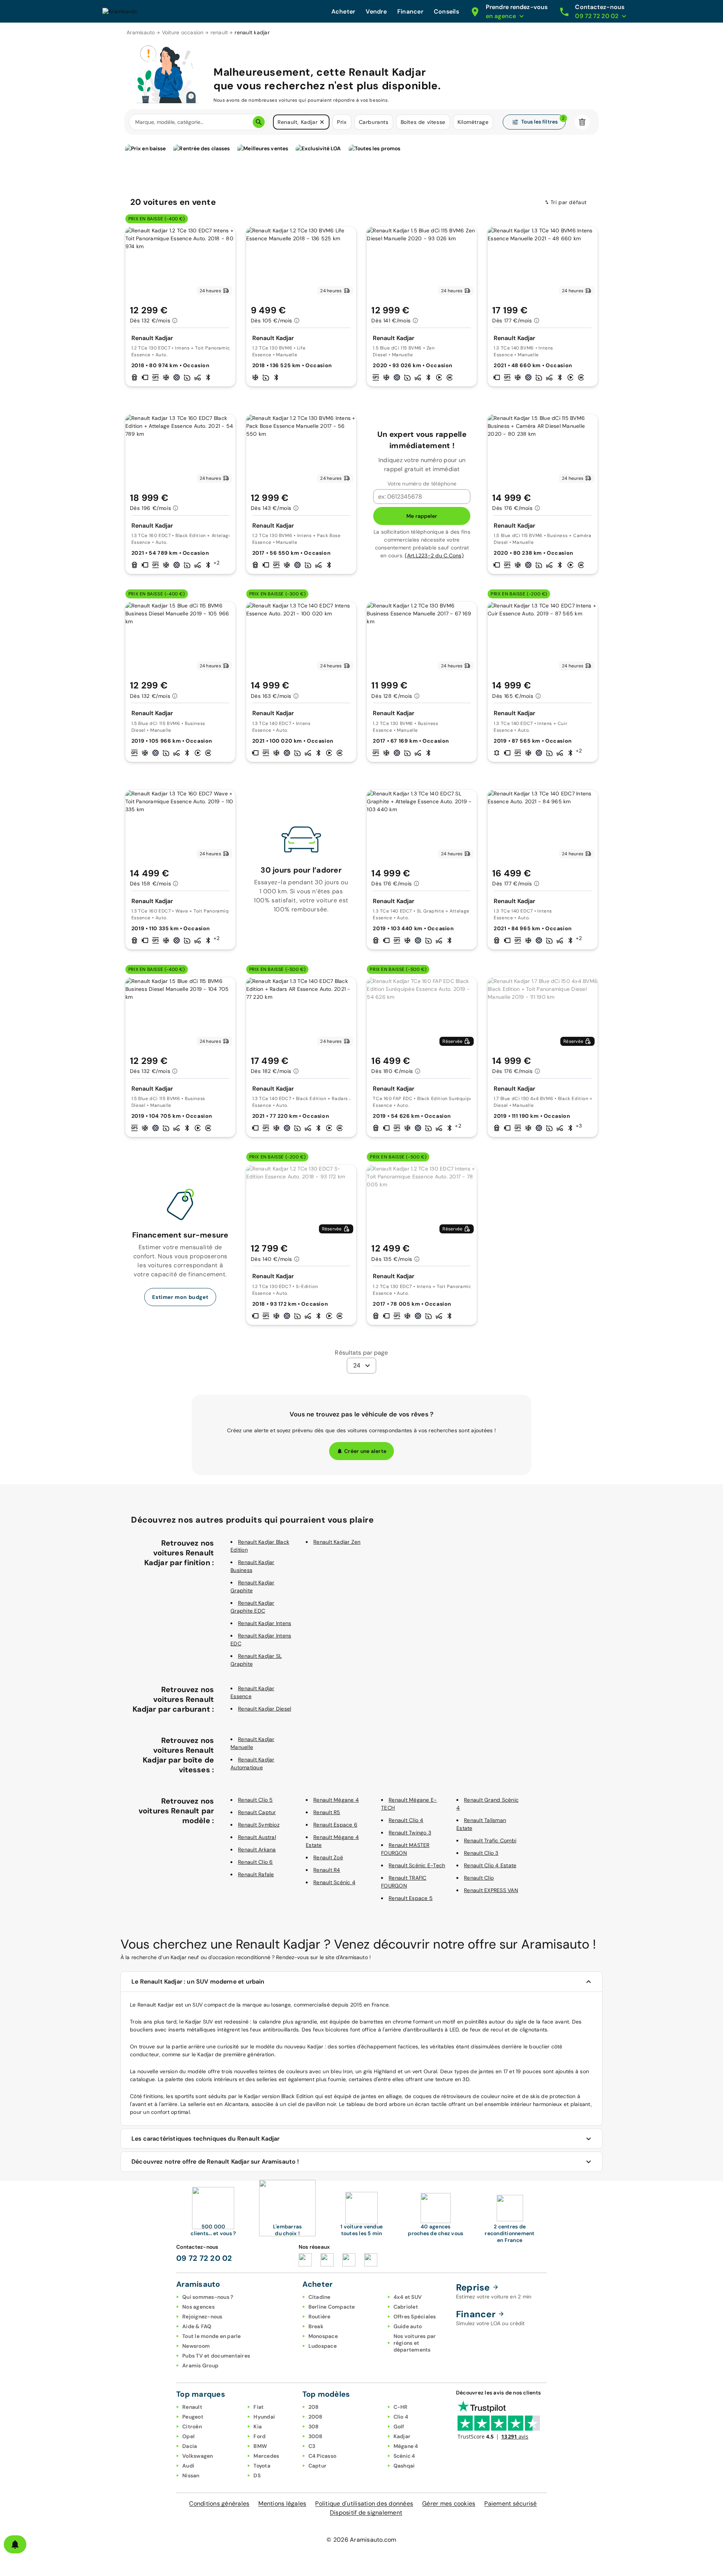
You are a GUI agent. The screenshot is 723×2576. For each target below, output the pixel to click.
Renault (192, 2407)
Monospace (323, 2336)
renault (219, 32)
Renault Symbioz (259, 1825)
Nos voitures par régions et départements (415, 2343)
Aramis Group (200, 2365)
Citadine (320, 2297)
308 (314, 2426)
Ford (259, 2436)
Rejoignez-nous (202, 2317)
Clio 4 (401, 2417)
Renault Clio (479, 1878)
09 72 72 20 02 (204, 2258)
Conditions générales (219, 2504)
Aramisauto (141, 32)
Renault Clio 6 (255, 1862)
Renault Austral (257, 1837)
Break (316, 2326)
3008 (316, 2436)
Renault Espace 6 (335, 1825)
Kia (258, 2426)
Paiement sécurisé (510, 2504)
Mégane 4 (406, 2446)
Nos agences (198, 2307)
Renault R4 (327, 1870)
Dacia (190, 2446)
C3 (312, 2446)
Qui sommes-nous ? (208, 2297)
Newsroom (196, 2346)
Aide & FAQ (197, 2326)
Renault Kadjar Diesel (265, 1709)
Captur (318, 2466)
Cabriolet (406, 2307)
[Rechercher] (259, 122)
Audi (188, 2466)
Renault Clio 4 (406, 1820)
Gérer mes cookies (449, 2504)
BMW (260, 2446)
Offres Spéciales (415, 2317)
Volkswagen (198, 2456)
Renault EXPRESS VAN (491, 1890)
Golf (399, 2426)
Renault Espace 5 (411, 1898)
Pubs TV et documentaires (216, 2356)
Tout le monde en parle (212, 2336)
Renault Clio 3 (481, 1853)
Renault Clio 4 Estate (490, 1865)
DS (257, 2475)
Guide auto (408, 2326)
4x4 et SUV (408, 2297)
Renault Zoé (328, 1857)
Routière (320, 2317)
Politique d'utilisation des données (364, 2504)
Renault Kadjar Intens (265, 1623)
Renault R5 (327, 1812)
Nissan (191, 2475)
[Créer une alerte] (15, 2544)
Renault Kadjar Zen (337, 1542)
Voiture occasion (183, 32)
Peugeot (193, 2417)
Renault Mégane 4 (336, 1800)
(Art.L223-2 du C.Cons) (434, 555)
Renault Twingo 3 (410, 1833)
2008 (316, 2417)
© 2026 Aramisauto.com (361, 2540)
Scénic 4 (404, 2456)
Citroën (192, 2426)
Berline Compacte (332, 2307)
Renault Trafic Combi (490, 1840)
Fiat (259, 2407)
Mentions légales (282, 2504)
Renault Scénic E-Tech (417, 1865)
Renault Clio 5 (255, 1800)
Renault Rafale (256, 1874)
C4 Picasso (323, 2456)
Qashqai (404, 2466)
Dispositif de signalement (366, 2513)
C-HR (401, 2407)
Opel (188, 2436)
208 (314, 2407)
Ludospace (323, 2346)
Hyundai (264, 2417)
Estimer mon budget (180, 1297)
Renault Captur (257, 1812)
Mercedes (266, 2456)
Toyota (262, 2466)
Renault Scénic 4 (334, 1882)
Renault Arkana (257, 1850)
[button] (322, 122)
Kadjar (402, 2436)
